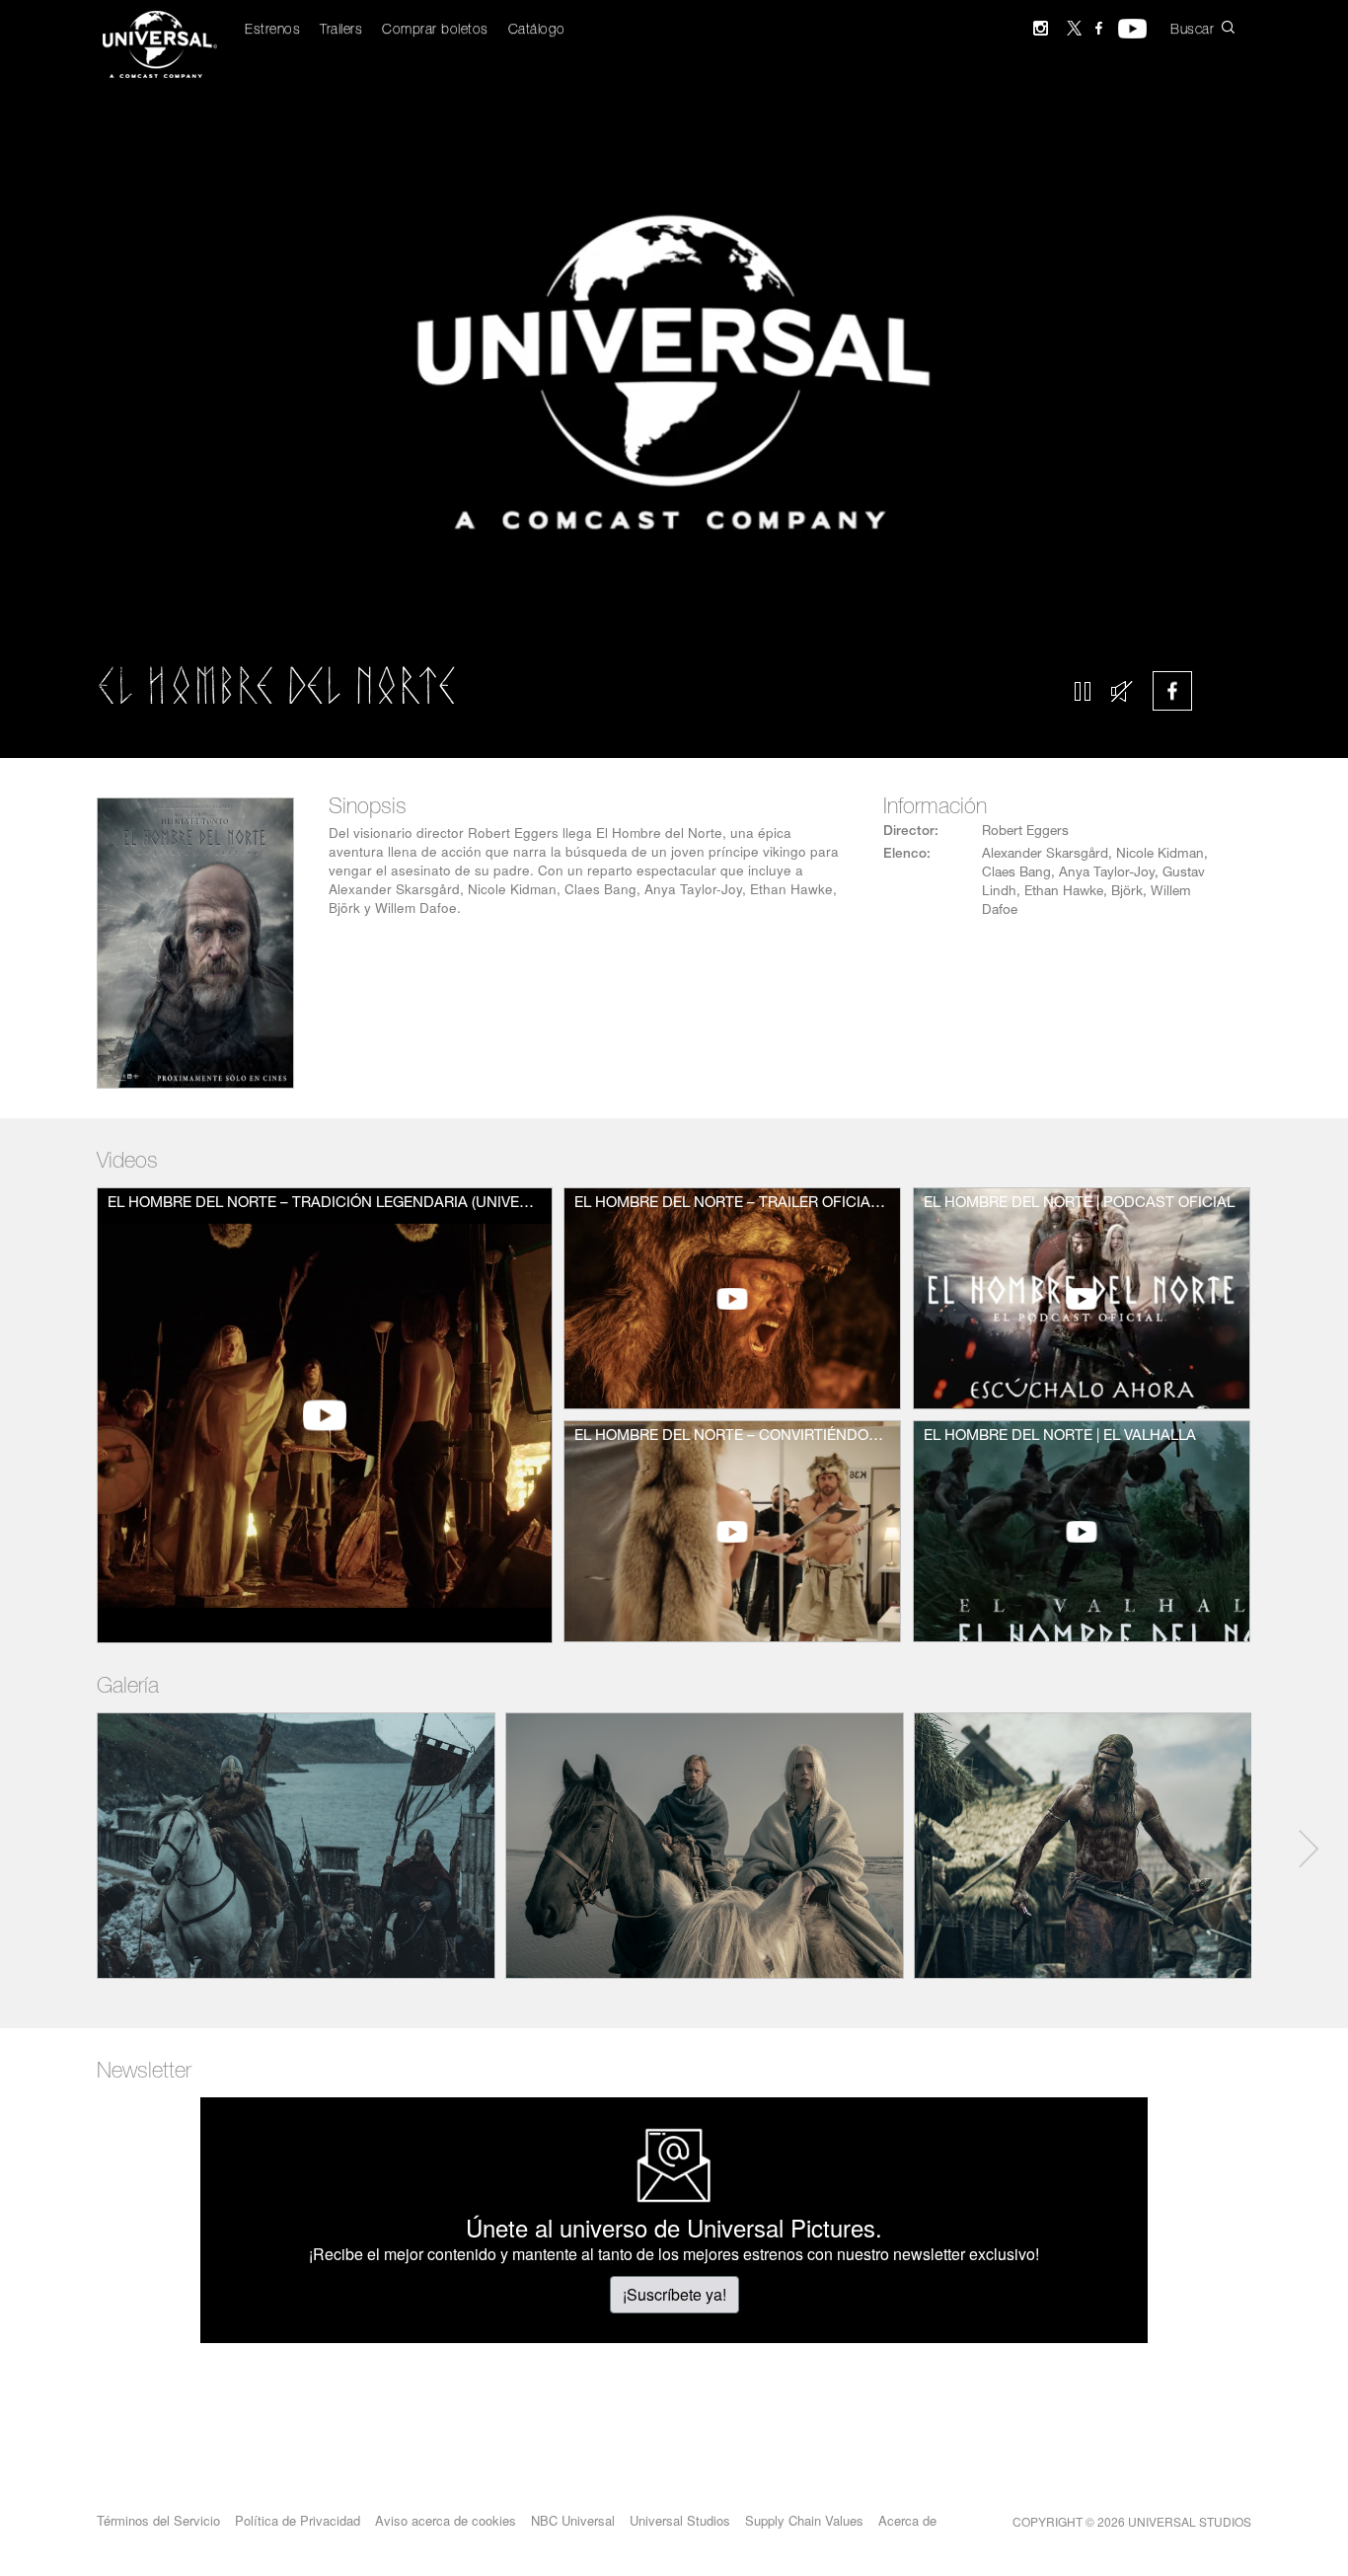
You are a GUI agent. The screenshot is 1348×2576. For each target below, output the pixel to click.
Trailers (341, 31)
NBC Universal (573, 2520)
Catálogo (537, 31)
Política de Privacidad (298, 2520)
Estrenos (272, 31)
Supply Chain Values (804, 2520)
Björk (1127, 892)
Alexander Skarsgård (1045, 855)
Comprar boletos (435, 31)
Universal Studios (680, 2520)
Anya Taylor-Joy (1107, 873)
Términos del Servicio (158, 2520)
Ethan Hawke (1064, 892)
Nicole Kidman (1160, 855)
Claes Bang (1016, 873)
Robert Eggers (1025, 832)
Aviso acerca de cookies (446, 2520)
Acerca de (907, 2520)
